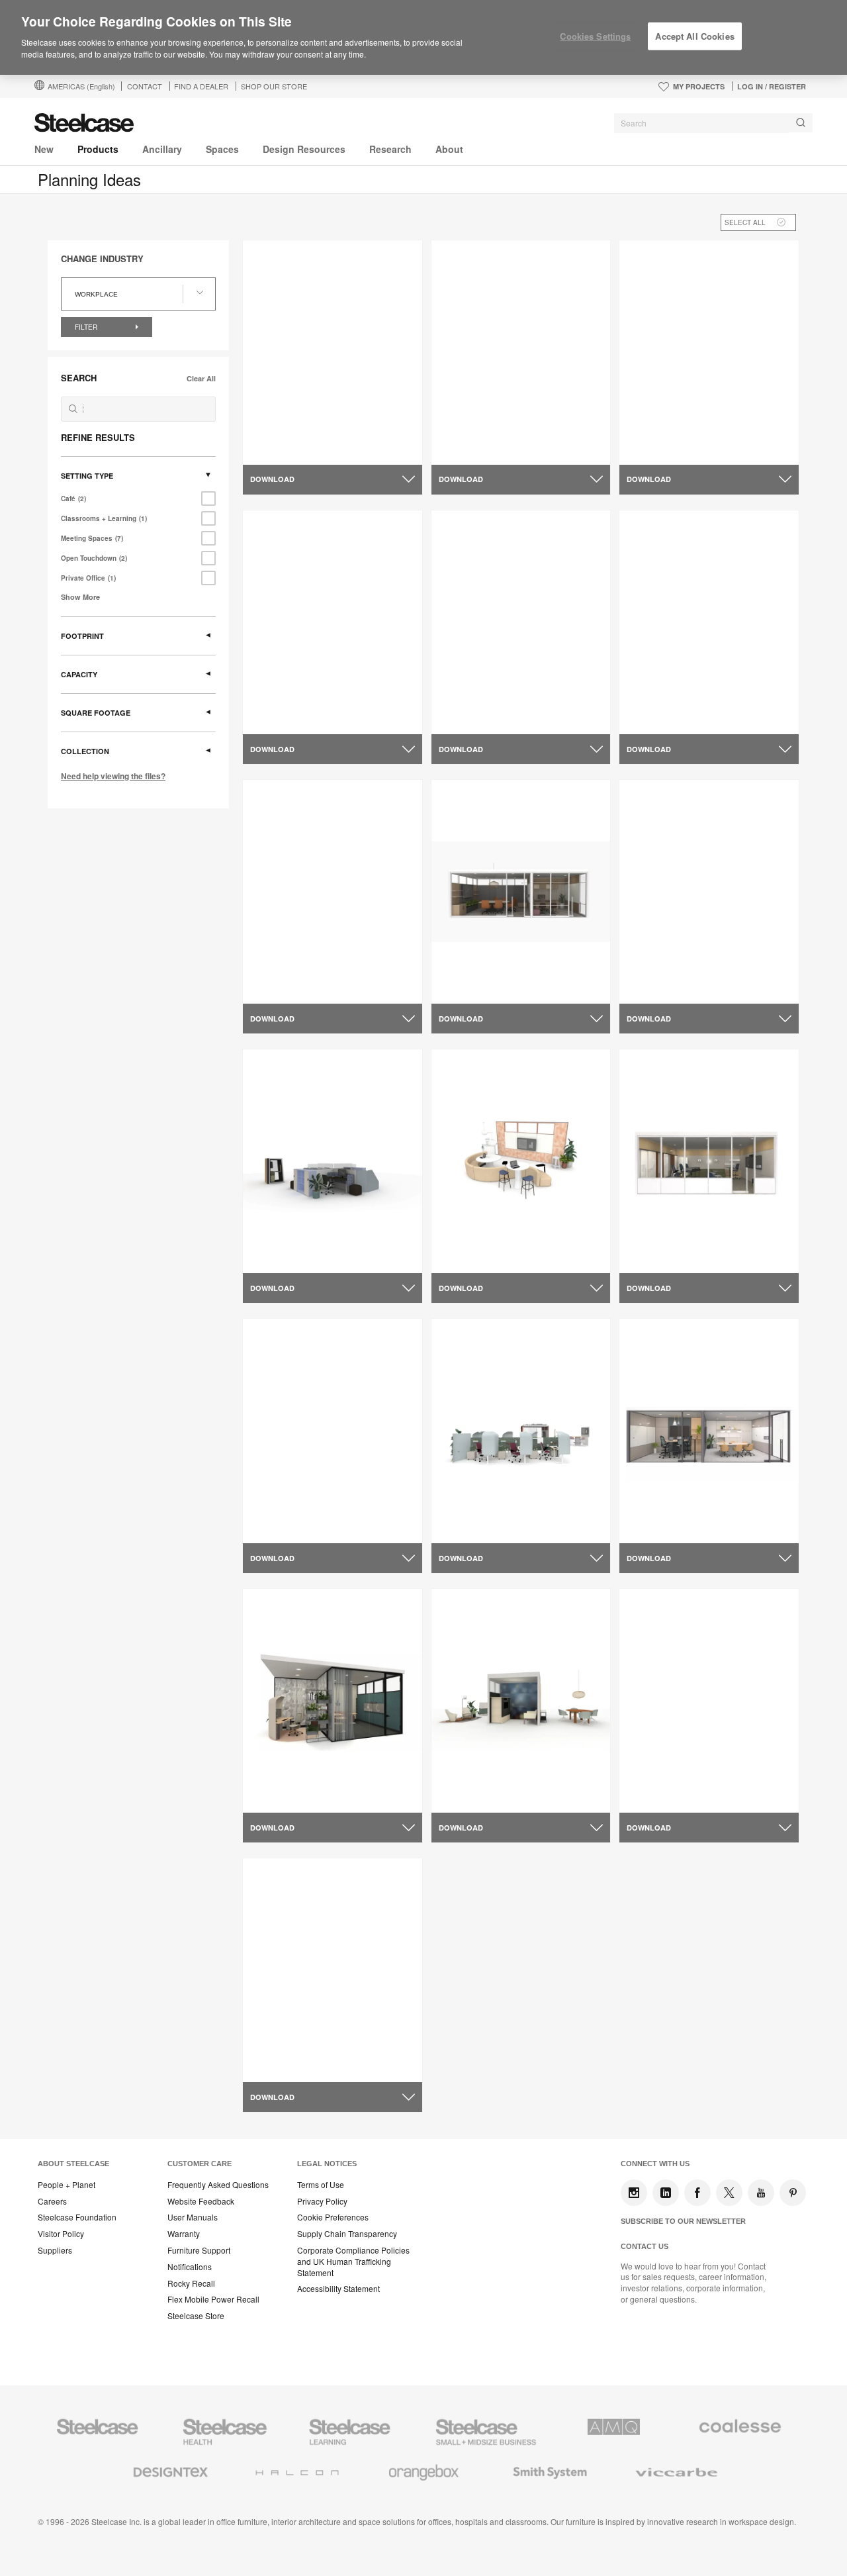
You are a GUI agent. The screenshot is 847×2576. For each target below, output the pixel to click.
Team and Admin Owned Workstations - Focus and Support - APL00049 (519, 437)
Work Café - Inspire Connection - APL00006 (703, 971)
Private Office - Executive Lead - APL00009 (513, 971)
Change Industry (102, 259)
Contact (145, 86)
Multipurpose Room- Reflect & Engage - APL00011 (697, 1240)
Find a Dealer (201, 86)
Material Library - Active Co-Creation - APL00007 (316, 971)
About (449, 149)
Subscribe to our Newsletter (683, 2221)
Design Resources (304, 149)
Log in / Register (772, 86)
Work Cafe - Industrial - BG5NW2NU (681, 1780)
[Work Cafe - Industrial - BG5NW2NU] (709, 1701)
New (44, 149)
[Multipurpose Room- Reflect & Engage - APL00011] (709, 1161)
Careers (52, 2201)
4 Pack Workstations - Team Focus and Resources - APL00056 (707, 431)
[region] (423, 38)
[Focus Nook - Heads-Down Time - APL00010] (333, 1431)
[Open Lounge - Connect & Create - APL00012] (521, 1161)
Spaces (222, 149)
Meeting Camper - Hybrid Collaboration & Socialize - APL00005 (689, 706)
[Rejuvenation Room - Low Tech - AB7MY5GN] (521, 622)
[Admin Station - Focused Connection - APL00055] (333, 352)
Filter (87, 327)
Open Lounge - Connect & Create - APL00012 (519, 1240)
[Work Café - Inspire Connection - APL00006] (709, 892)
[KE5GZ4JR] (521, 1431)
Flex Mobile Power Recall (213, 2299)
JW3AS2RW (655, 1503)
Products (98, 149)
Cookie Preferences (333, 2217)
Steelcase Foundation (77, 2217)
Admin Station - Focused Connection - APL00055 (309, 431)
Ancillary (162, 149)
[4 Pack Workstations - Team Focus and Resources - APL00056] (709, 352)
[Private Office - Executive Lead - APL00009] (521, 892)
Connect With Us (655, 2164)
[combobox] (713, 123)
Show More (80, 597)
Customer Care (200, 2164)
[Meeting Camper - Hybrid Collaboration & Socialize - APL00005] (709, 622)
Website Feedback (201, 2201)
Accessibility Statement (338, 2289)
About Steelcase (73, 2164)
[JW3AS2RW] (709, 1431)
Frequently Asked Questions (218, 2185)
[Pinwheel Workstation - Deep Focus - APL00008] (333, 1161)
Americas (81, 86)
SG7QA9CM (468, 1774)
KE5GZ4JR (466, 1503)
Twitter (729, 2193)
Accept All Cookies (694, 36)
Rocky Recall (191, 2283)
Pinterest (793, 2193)
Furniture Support (199, 2250)
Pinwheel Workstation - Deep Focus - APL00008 (318, 1240)
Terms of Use (321, 2185)
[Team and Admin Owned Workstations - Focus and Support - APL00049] (521, 352)
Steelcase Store (196, 2316)
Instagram (634, 2193)
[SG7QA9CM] (521, 1701)
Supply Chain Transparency (347, 2234)
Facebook (697, 2193)
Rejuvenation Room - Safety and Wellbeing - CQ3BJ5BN (326, 2049)
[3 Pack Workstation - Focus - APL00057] (333, 622)
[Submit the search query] (73, 409)
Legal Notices (327, 2164)
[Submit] (801, 123)
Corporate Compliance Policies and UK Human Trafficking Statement (353, 2262)
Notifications (190, 2267)
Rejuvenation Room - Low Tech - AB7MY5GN (515, 700)
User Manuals (193, 2217)
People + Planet (67, 2185)
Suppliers (55, 2250)
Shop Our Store (274, 86)
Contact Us (645, 2246)
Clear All (201, 378)
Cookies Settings (595, 36)
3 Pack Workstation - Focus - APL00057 (318, 700)
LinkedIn (666, 2193)
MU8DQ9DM (280, 1774)
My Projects (699, 86)
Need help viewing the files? (113, 776)
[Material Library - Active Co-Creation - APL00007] (333, 892)
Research (390, 149)
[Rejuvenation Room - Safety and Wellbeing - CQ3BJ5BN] (333, 1970)
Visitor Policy (61, 2234)
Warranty (184, 2234)
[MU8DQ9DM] (333, 1701)
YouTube (761, 2193)
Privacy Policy (322, 2201)
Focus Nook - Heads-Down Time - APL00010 (329, 1509)
